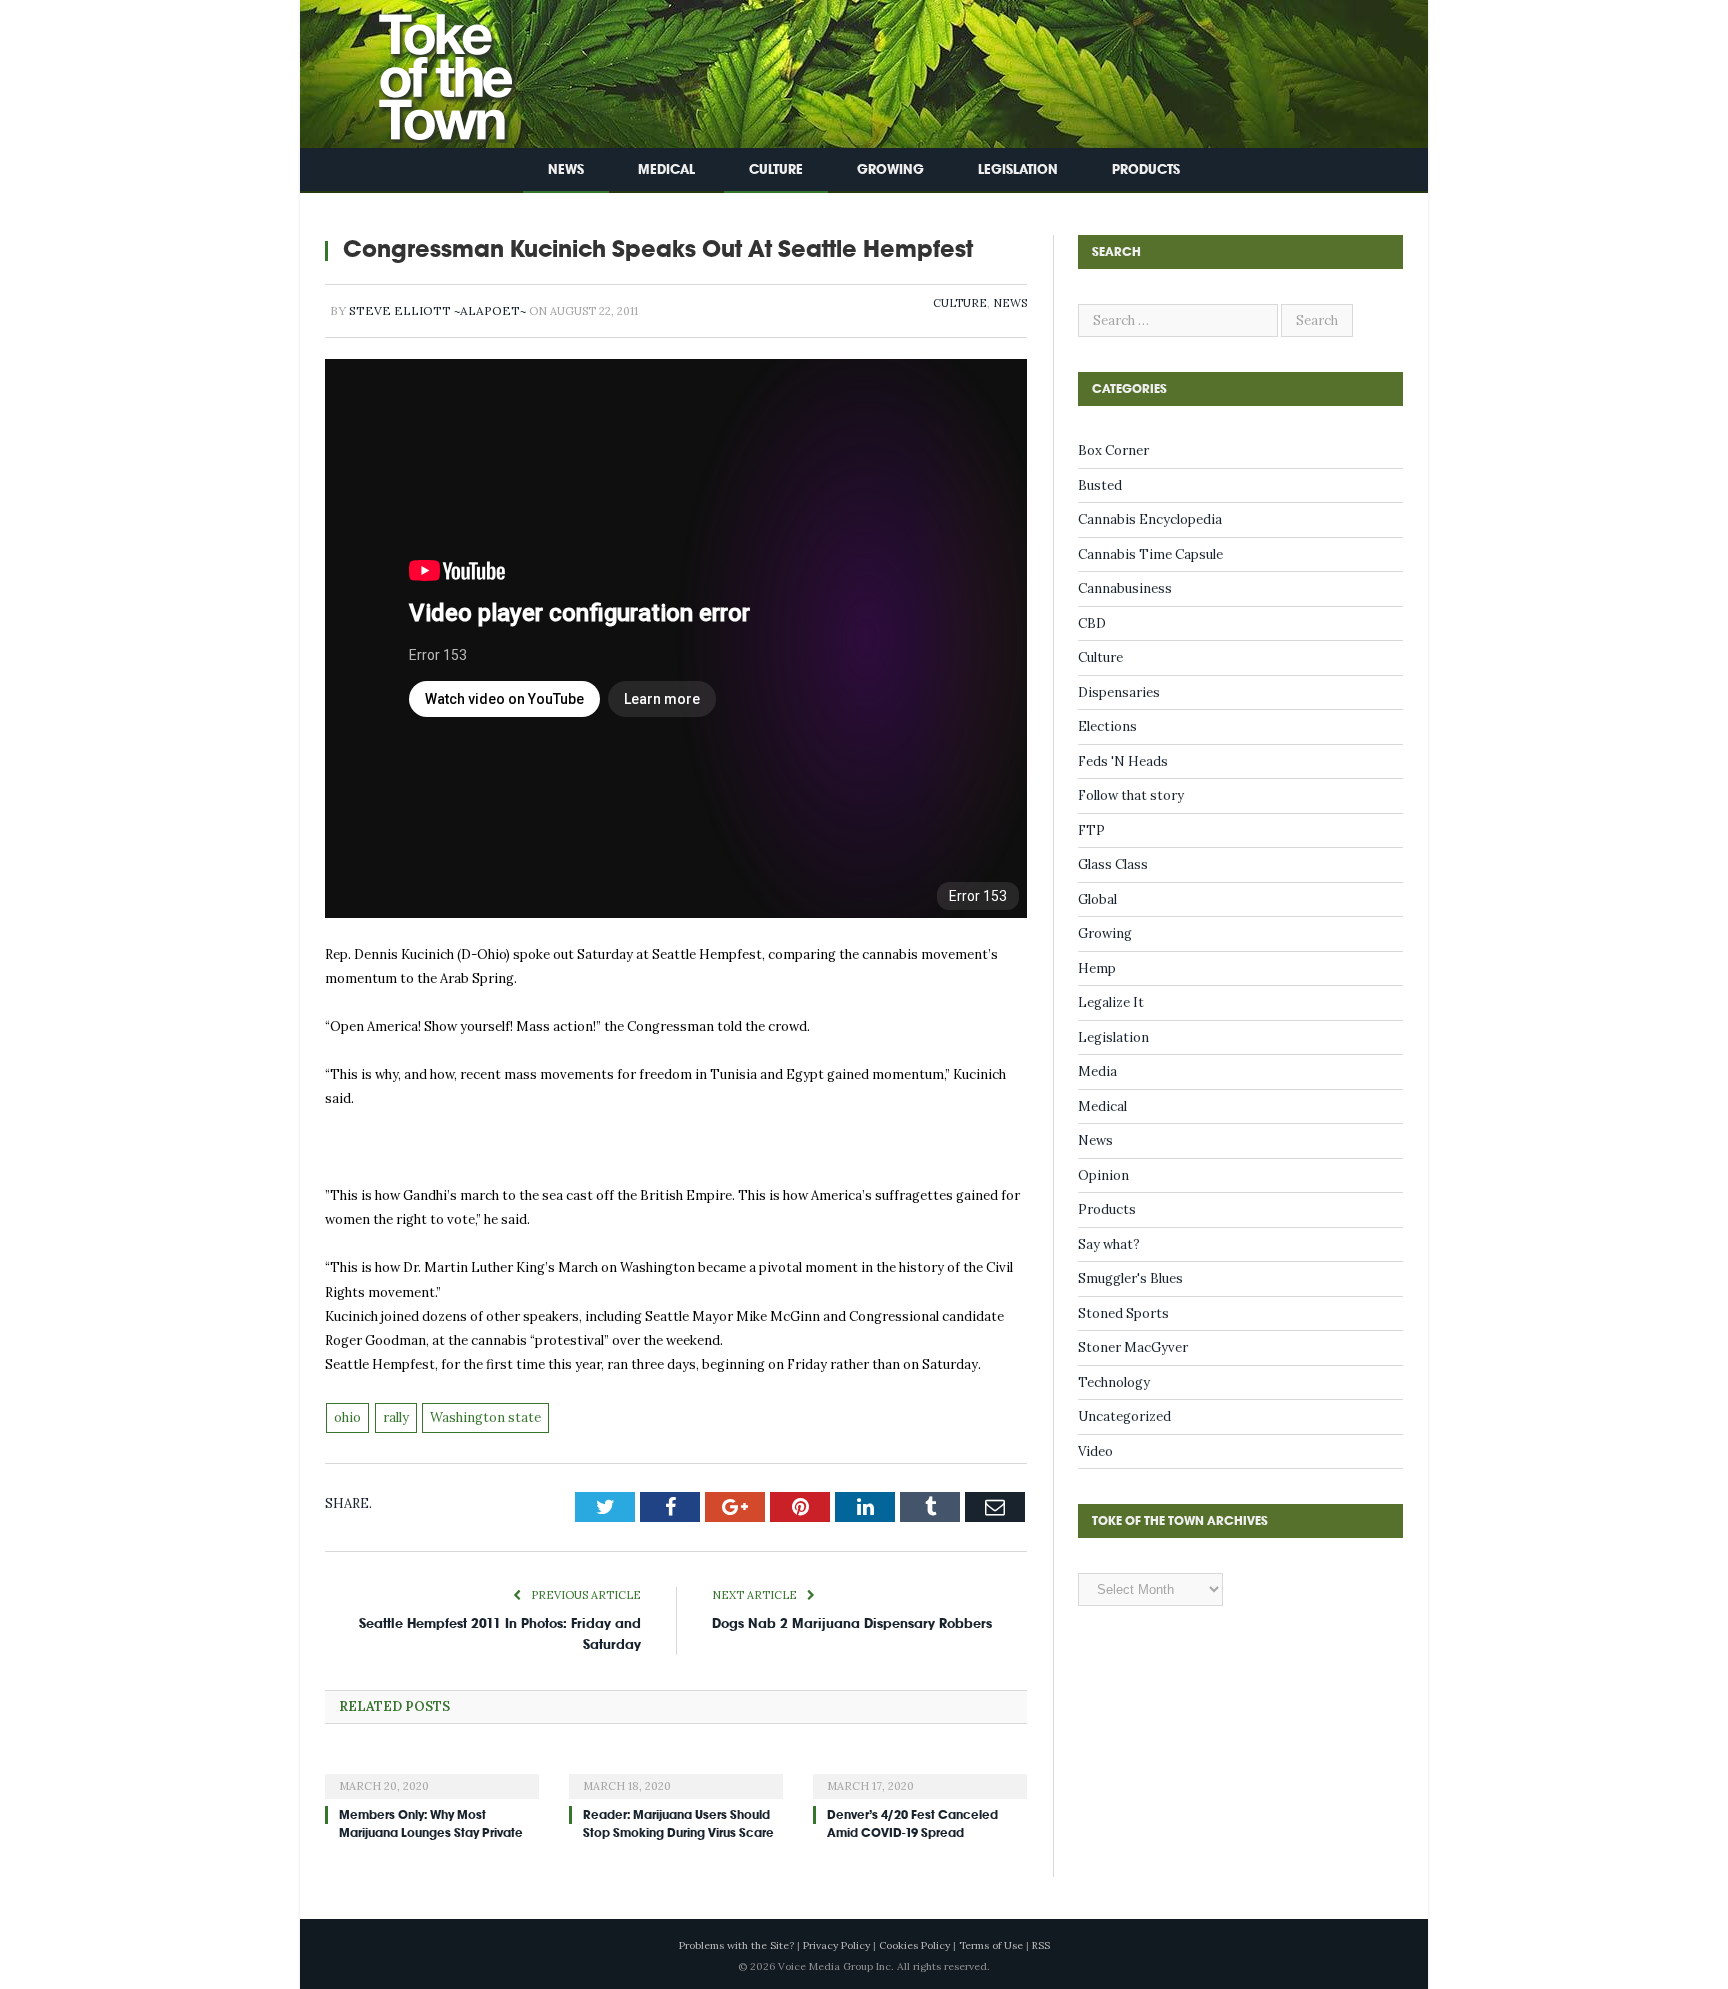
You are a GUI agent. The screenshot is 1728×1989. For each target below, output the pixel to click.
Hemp (1097, 968)
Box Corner (1113, 450)
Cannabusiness (1125, 588)
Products (1146, 169)
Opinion (1103, 1175)
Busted (1100, 485)
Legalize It (1111, 1002)
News (566, 169)
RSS (1041, 1945)
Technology (1114, 1382)
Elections (1107, 726)
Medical (666, 169)
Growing (890, 169)
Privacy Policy (836, 1945)
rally (396, 1417)
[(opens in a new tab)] (432, 1773)
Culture (776, 169)
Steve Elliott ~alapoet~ (437, 310)
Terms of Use (991, 1945)
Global (1097, 899)
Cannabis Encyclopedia (1150, 519)
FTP (1091, 830)
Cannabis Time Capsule (1150, 554)
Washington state (485, 1417)
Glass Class (1113, 864)
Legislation (1018, 169)
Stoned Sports (1123, 1313)
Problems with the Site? (736, 1945)
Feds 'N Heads (1123, 761)
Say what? (1109, 1244)
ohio (347, 1417)
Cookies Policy (914, 1945)
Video (1095, 1451)
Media (1097, 1071)
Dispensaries (1119, 692)
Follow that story (1131, 795)
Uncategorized (1124, 1416)
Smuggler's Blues (1130, 1278)
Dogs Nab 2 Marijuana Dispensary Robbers (852, 1623)
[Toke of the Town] (425, 69)
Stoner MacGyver (1133, 1347)
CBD (1092, 623)
